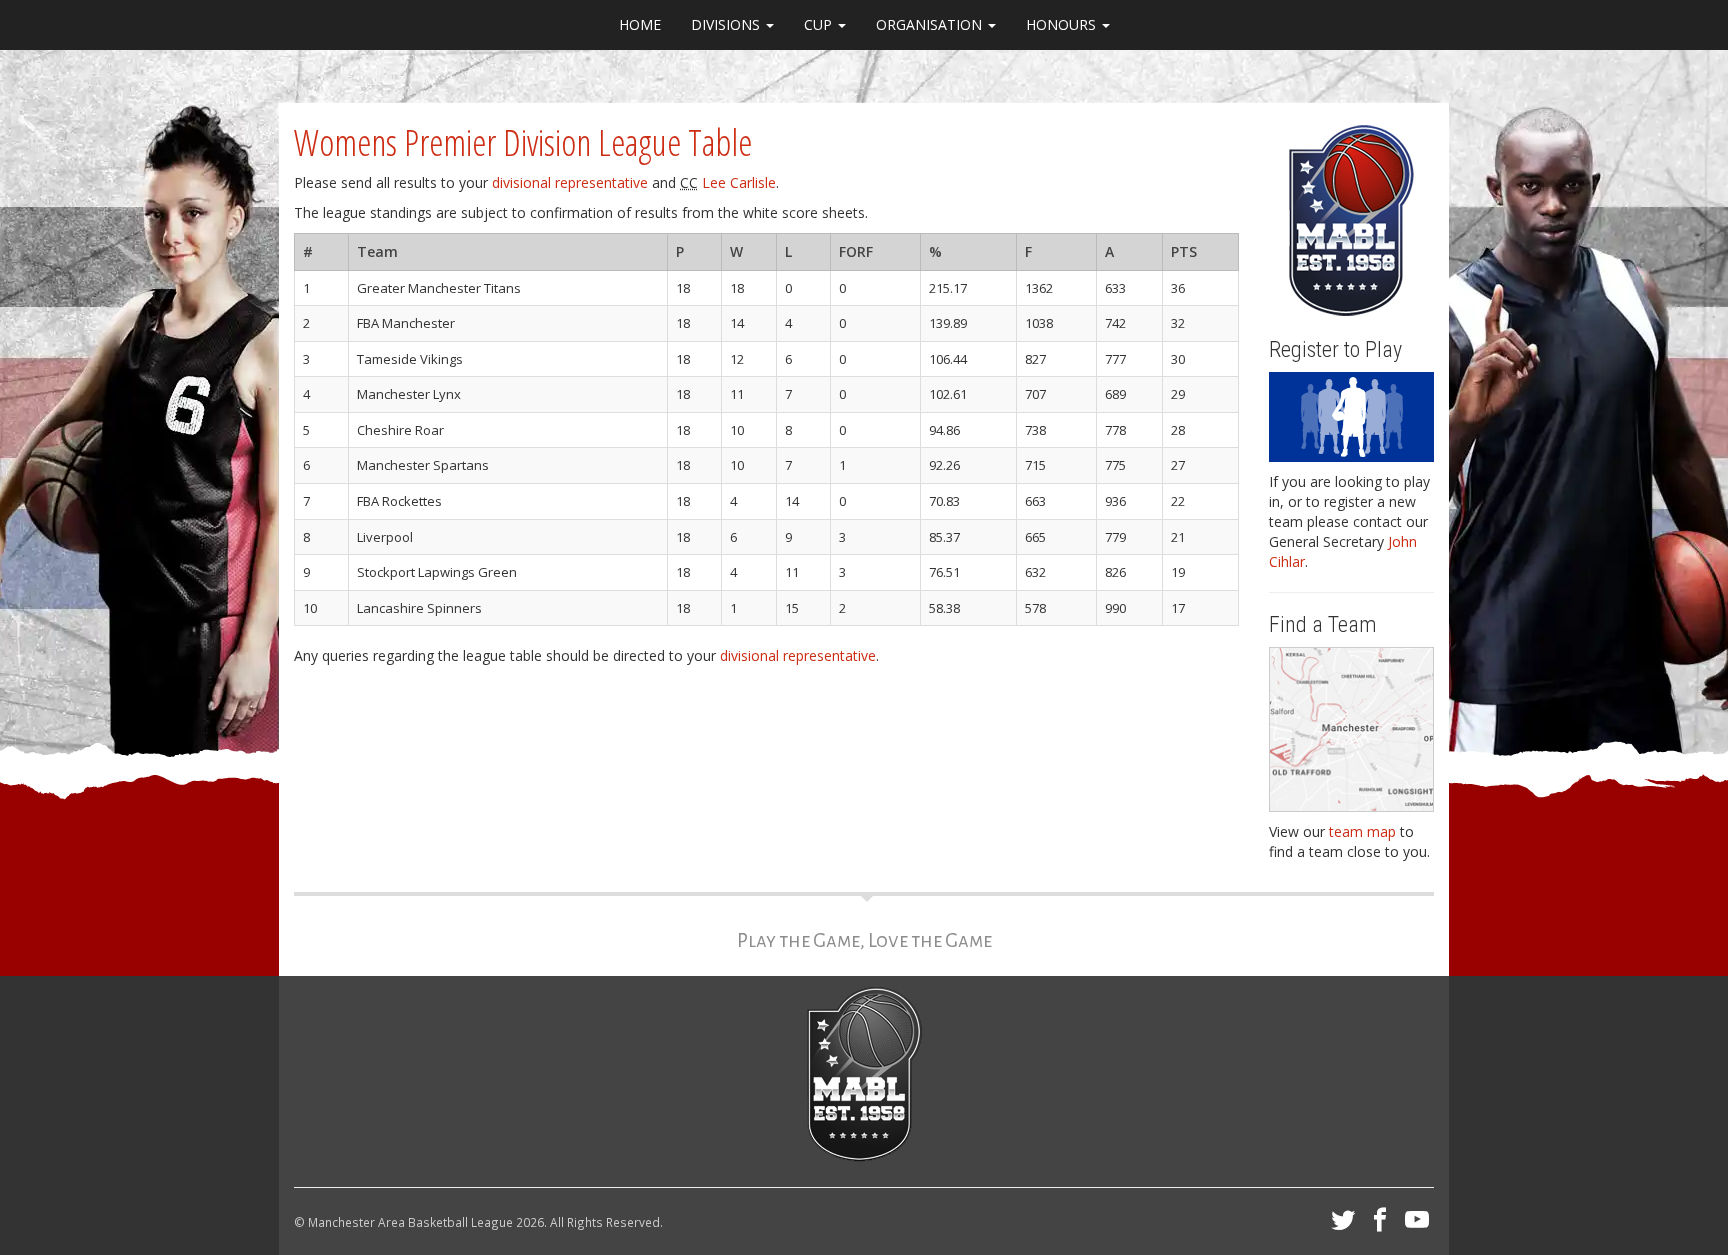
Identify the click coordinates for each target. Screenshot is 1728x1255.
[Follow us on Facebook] (1380, 1225)
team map (1362, 831)
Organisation (931, 24)
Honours (1063, 24)
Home (640, 24)
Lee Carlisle (739, 182)
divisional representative (570, 182)
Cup (820, 24)
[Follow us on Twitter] (1343, 1225)
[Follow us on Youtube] (1417, 1225)
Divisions (727, 24)
